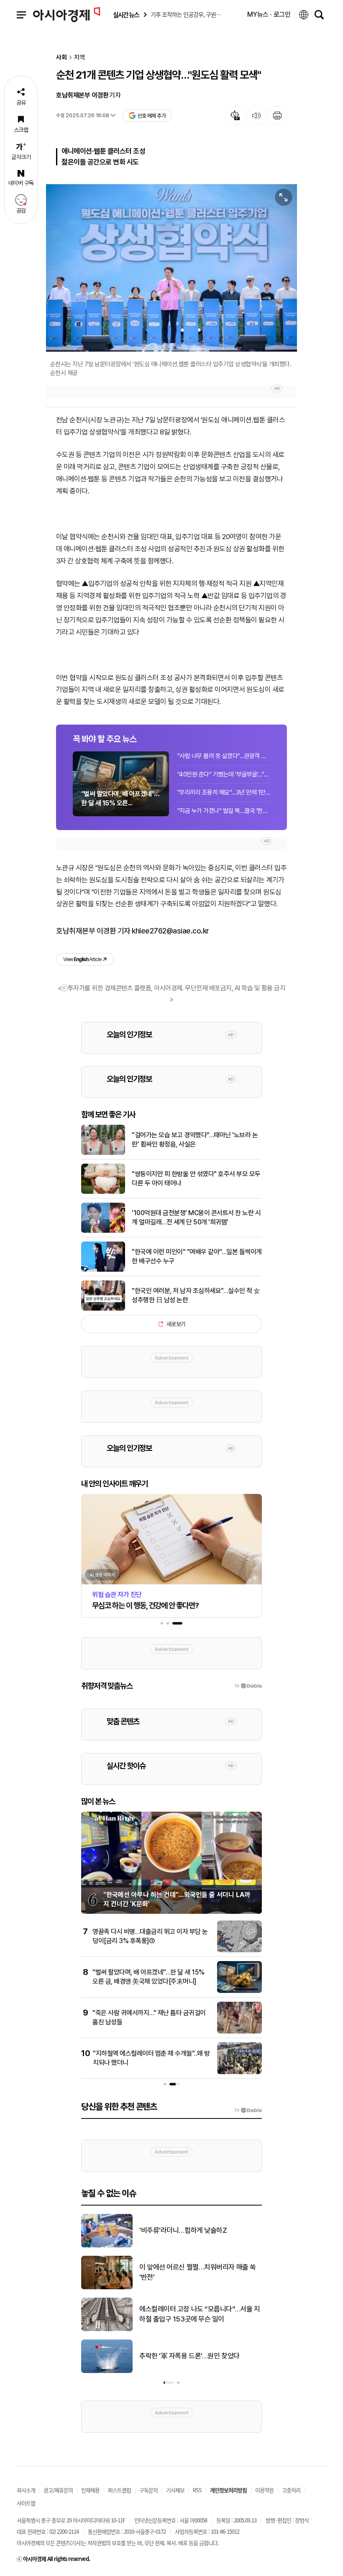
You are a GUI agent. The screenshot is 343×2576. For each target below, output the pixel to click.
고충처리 (291, 2490)
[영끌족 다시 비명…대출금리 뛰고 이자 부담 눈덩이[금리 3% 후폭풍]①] (239, 1951)
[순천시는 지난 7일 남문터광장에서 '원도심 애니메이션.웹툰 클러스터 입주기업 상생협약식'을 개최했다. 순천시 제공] (171, 268)
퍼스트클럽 (119, 2490)
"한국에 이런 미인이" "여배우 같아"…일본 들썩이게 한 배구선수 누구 (197, 1256)
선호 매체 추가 (151, 116)
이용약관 (264, 2490)
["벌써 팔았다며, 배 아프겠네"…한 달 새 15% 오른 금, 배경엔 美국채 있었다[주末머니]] (239, 1991)
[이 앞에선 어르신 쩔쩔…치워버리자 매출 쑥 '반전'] (107, 2288)
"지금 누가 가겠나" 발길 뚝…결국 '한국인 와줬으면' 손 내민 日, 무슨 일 (224, 811)
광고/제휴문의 (58, 2490)
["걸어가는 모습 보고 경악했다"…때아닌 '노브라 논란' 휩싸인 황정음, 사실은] (103, 1153)
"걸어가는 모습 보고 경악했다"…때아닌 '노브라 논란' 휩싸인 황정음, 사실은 (195, 1140)
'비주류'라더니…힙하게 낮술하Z (183, 2230)
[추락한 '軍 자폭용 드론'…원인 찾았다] (107, 2371)
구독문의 (148, 2490)
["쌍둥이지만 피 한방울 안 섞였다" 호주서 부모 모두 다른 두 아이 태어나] (103, 1192)
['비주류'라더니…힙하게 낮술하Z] (107, 2246)
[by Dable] (248, 2110)
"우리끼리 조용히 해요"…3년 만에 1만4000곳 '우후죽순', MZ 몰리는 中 (224, 792)
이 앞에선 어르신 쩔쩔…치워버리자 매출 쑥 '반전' (198, 2272)
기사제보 (175, 2490)
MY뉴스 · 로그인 (269, 14)
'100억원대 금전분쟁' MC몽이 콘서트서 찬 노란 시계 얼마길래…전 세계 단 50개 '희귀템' (196, 1217)
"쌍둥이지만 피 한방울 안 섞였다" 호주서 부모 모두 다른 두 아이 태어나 (196, 1179)
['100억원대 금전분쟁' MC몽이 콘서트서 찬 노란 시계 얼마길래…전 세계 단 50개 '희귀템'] (103, 1231)
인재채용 (90, 2490)
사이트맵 (26, 2503)
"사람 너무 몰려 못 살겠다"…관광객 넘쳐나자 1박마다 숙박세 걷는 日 (224, 756)
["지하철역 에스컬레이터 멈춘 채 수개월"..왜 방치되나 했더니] (239, 2072)
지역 (79, 58)
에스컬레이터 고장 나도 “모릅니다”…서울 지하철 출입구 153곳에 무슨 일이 (200, 2314)
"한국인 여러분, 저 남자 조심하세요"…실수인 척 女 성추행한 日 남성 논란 (196, 1295)
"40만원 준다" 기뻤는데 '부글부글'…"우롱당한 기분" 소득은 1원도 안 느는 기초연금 (224, 774)
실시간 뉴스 (126, 15)
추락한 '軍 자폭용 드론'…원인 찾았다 (189, 2356)
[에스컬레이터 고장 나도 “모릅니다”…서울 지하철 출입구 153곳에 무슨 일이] (107, 2329)
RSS (197, 2490)
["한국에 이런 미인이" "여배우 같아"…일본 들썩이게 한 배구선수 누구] (103, 1270)
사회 (61, 58)
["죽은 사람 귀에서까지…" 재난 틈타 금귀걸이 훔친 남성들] (239, 2032)
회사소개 (26, 2490)
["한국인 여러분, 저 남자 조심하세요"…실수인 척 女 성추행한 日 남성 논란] (103, 1309)
